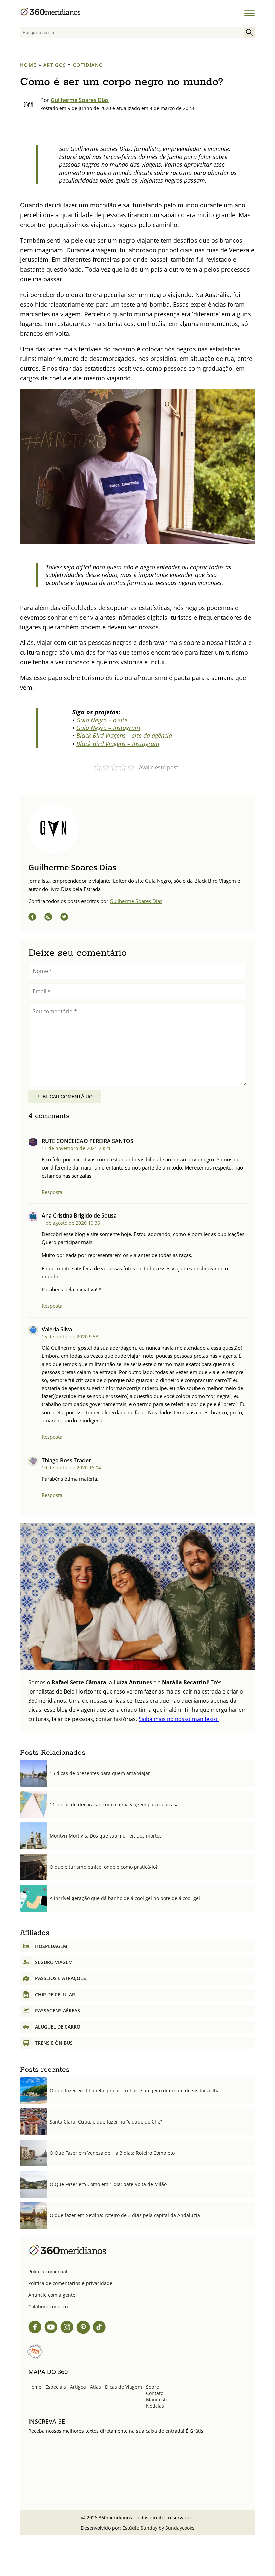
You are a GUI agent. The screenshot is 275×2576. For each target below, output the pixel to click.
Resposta (52, 1192)
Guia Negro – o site (102, 720)
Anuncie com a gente (52, 2295)
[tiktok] (99, 2328)
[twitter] (64, 918)
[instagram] (48, 918)
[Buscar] (250, 32)
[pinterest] (83, 2328)
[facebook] (32, 918)
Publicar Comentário (64, 1097)
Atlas (95, 2387)
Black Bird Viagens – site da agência (124, 735)
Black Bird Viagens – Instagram (118, 744)
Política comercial (48, 2271)
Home (28, 65)
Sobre (152, 2387)
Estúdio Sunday (140, 2528)
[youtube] (51, 2328)
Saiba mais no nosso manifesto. (179, 1719)
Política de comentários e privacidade (70, 2283)
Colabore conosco (48, 2307)
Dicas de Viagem (123, 2387)
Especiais (56, 2387)
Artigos (55, 65)
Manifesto (157, 2400)
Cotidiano (88, 65)
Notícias (155, 2406)
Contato (155, 2393)
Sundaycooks (180, 2528)
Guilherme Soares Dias (80, 100)
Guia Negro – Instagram (108, 728)
